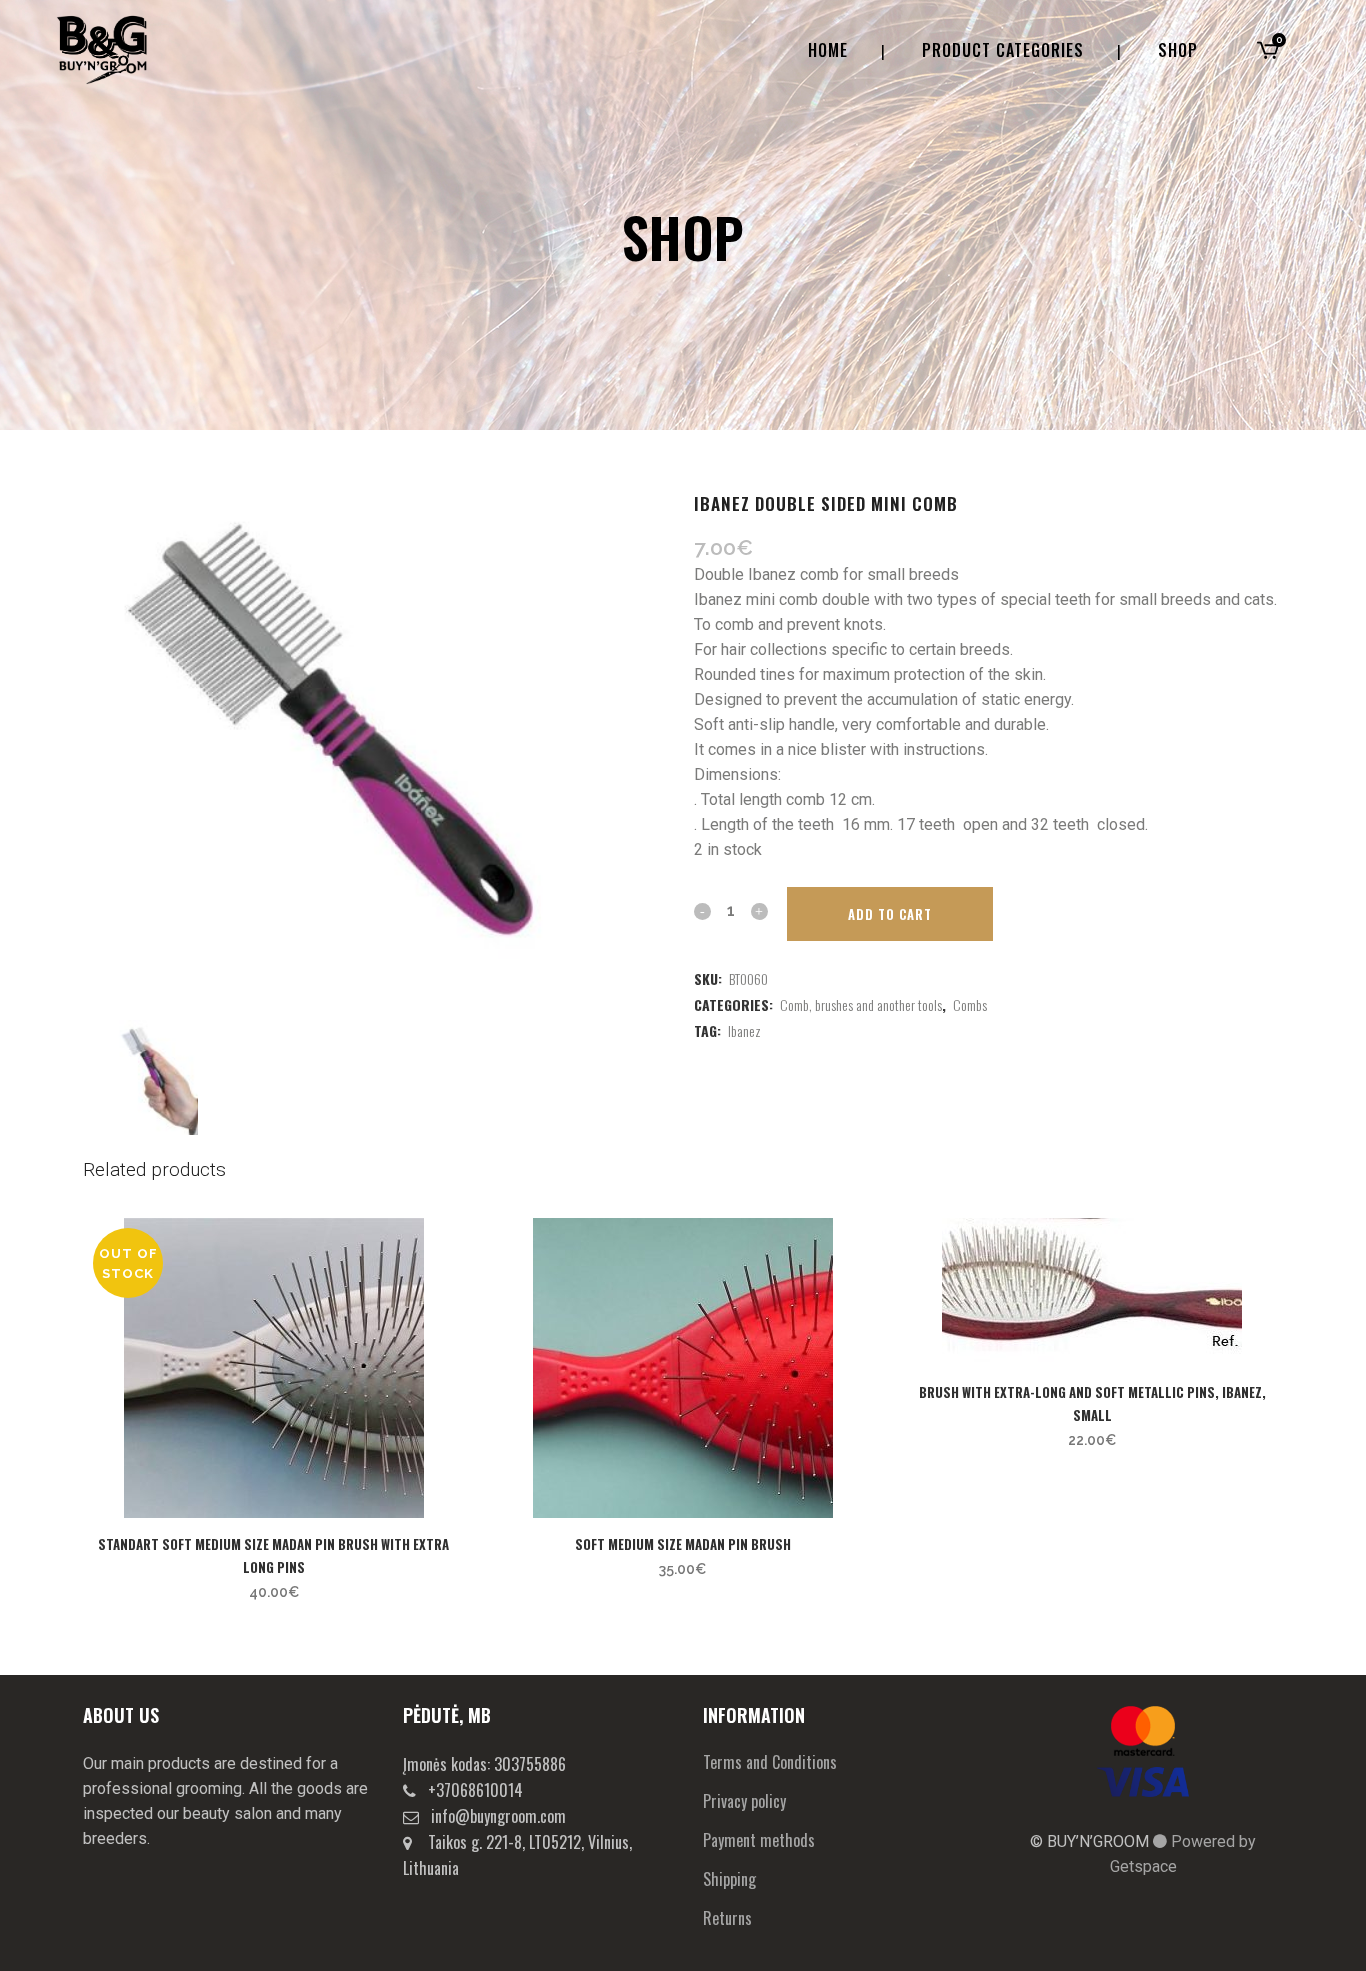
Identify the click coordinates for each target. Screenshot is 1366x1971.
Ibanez (744, 1030)
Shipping (729, 1879)
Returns (727, 1918)
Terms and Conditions (770, 1762)
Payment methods (759, 1840)
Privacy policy (744, 1801)
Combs (970, 1004)
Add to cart (890, 914)
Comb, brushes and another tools (861, 1004)
